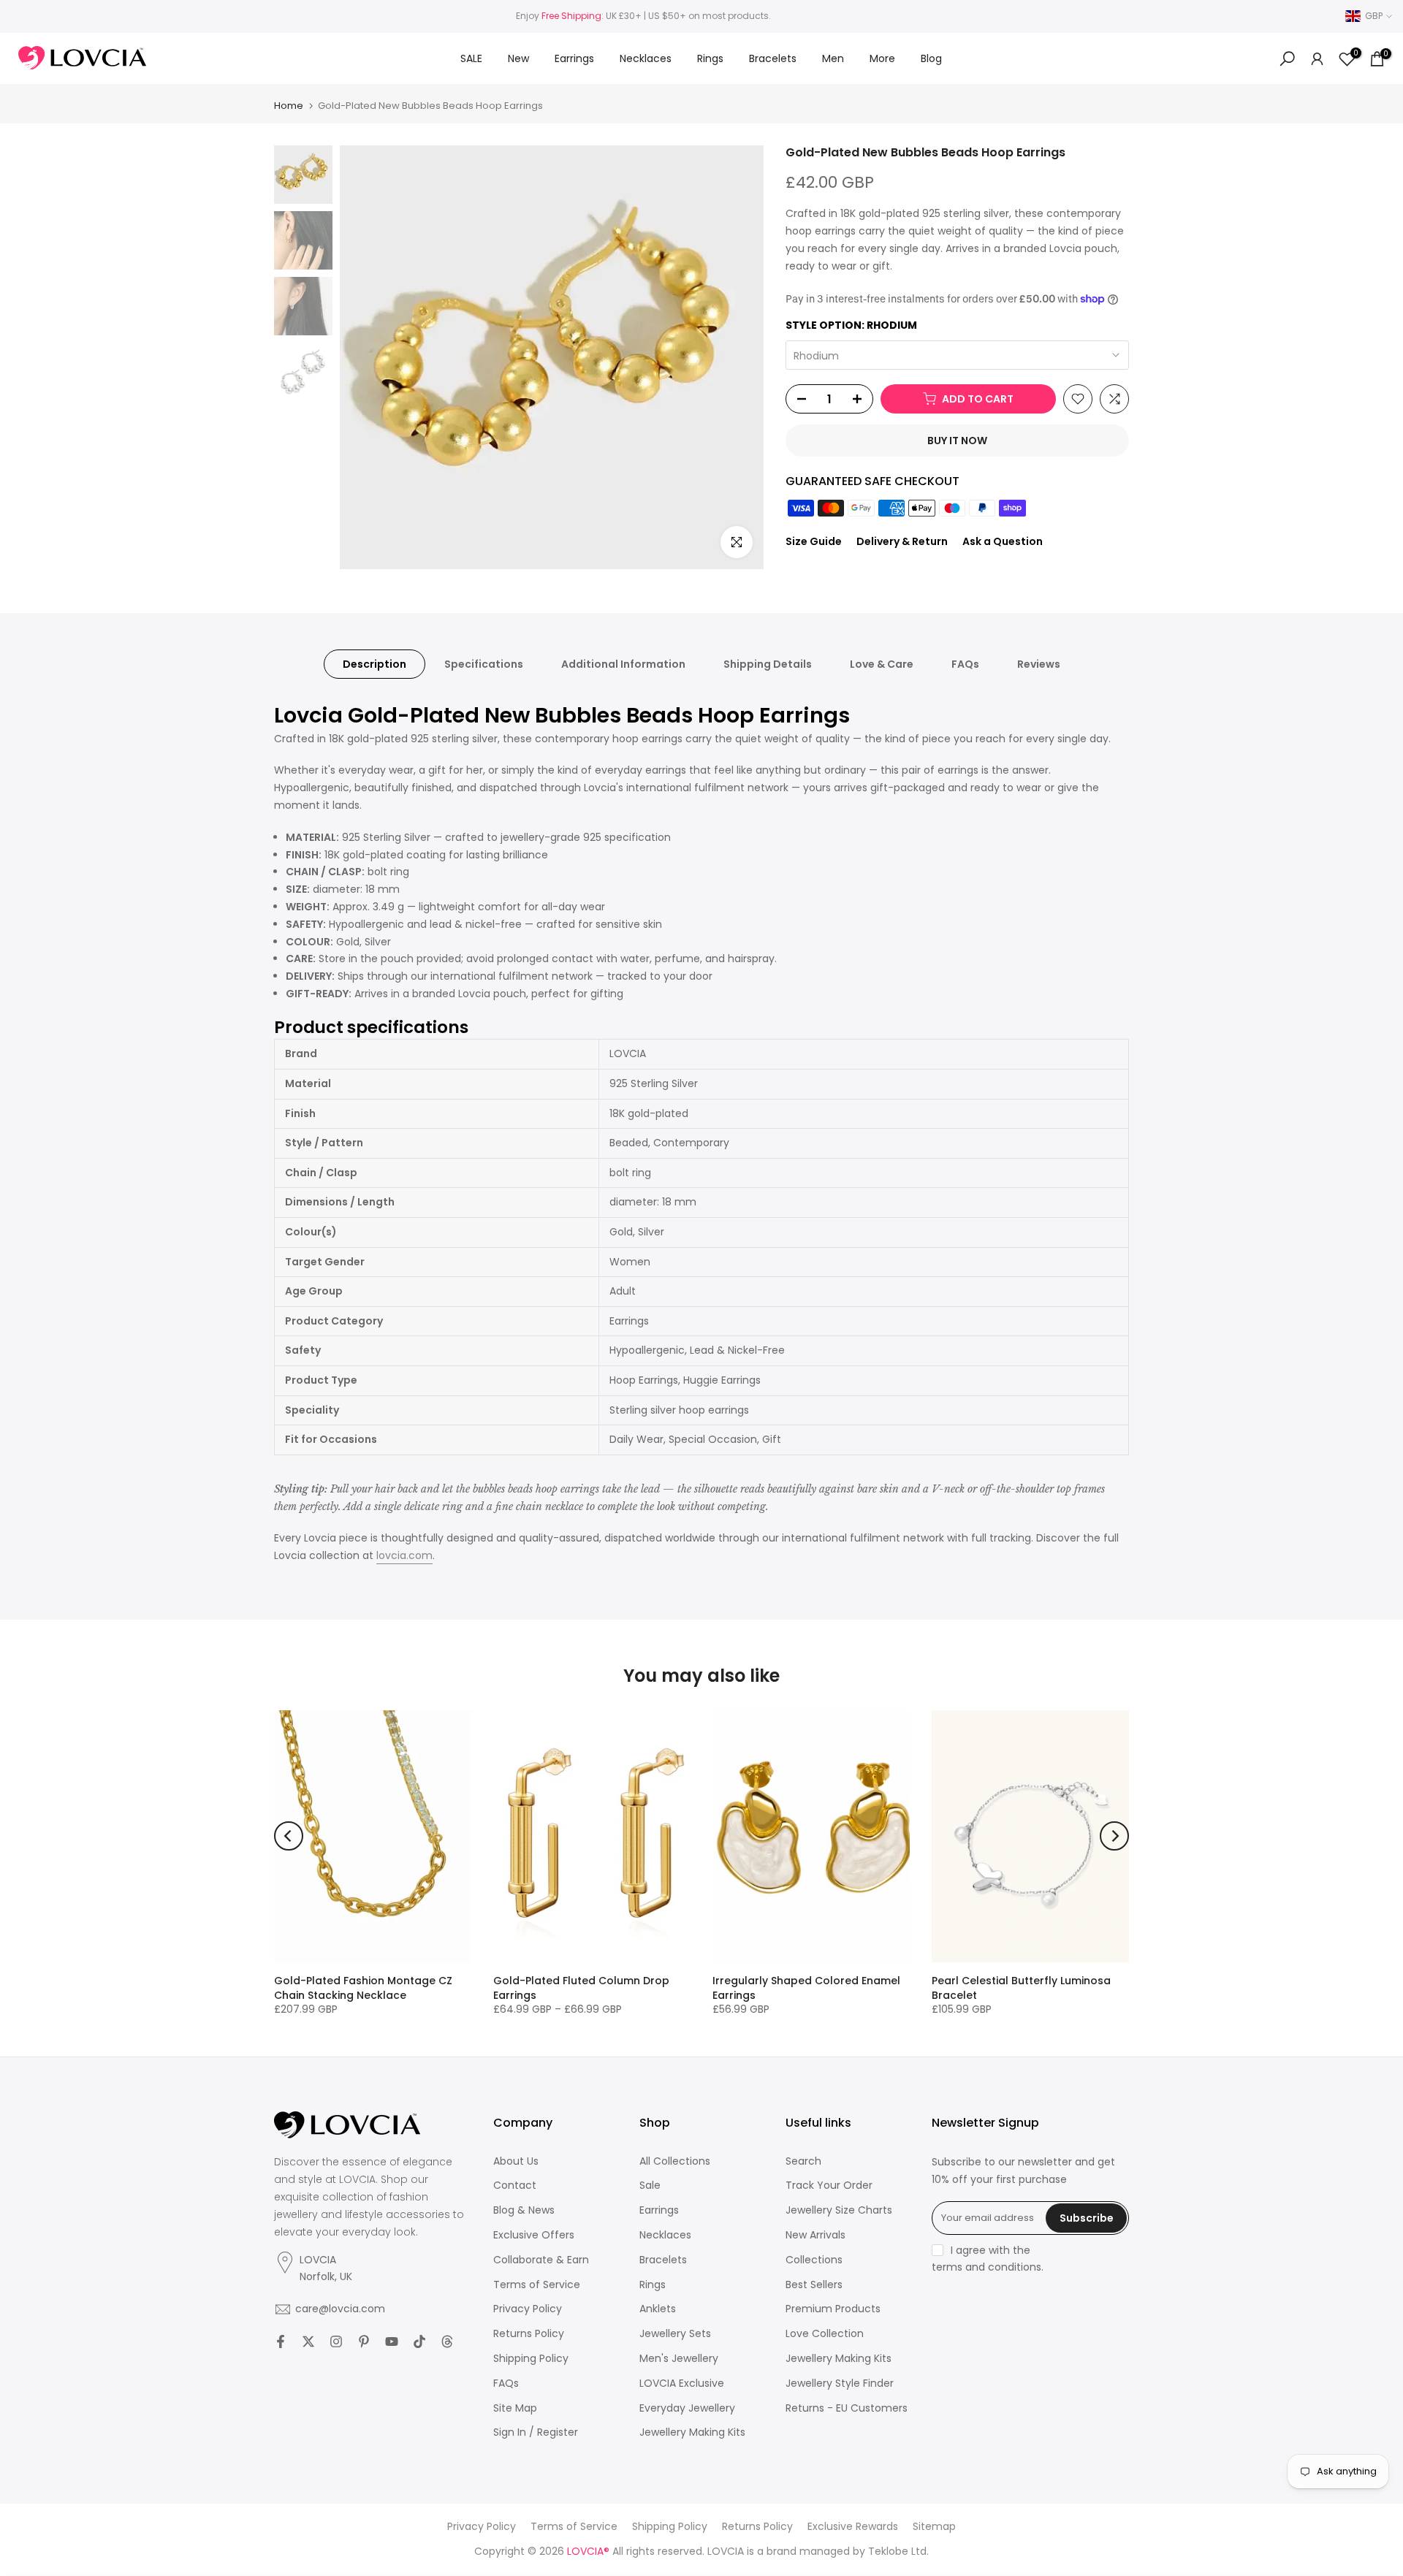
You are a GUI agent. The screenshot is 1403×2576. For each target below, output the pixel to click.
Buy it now (957, 441)
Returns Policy (529, 2334)
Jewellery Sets (675, 2334)
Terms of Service (537, 2285)
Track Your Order (829, 2186)
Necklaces (646, 58)
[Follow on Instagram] (336, 2341)
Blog (931, 58)
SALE (471, 58)
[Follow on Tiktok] (419, 2341)
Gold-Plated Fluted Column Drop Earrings (581, 1988)
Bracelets (773, 58)
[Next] (1114, 1836)
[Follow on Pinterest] (364, 2341)
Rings (710, 58)
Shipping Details (768, 664)
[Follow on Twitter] (308, 2341)
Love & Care (882, 664)
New (518, 58)
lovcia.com (404, 1555)
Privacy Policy (528, 2309)
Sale (650, 2186)
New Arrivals (815, 2235)
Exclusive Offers (534, 2235)
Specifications (484, 664)
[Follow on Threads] (447, 2341)
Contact (515, 2186)
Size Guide (814, 541)
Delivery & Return (902, 541)
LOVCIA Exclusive (682, 2383)
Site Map (515, 2408)
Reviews (1039, 664)
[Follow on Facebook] (281, 2341)
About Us (516, 2161)
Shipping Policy (531, 2359)
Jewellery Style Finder (840, 2383)
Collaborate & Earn (541, 2260)
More (882, 58)
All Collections (675, 2161)
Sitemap (934, 2527)
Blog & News (524, 2210)
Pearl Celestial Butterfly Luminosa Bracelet (1021, 1988)
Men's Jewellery (679, 2359)
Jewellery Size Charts (839, 2210)
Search (803, 2161)
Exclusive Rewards (853, 2527)
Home (289, 106)
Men (833, 58)
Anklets (658, 2309)
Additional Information (623, 664)
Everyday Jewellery (687, 2408)
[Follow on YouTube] (392, 2341)
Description (374, 664)
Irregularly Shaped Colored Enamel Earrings (806, 1988)
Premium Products (833, 2309)
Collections (814, 2260)
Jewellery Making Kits (692, 2432)
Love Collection (825, 2334)
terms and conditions (986, 2267)
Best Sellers (814, 2285)
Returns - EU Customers (847, 2408)
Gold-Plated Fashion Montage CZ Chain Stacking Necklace (363, 1988)
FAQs (965, 664)
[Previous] (289, 1836)
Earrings (574, 58)
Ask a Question (1003, 541)
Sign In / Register (536, 2432)
